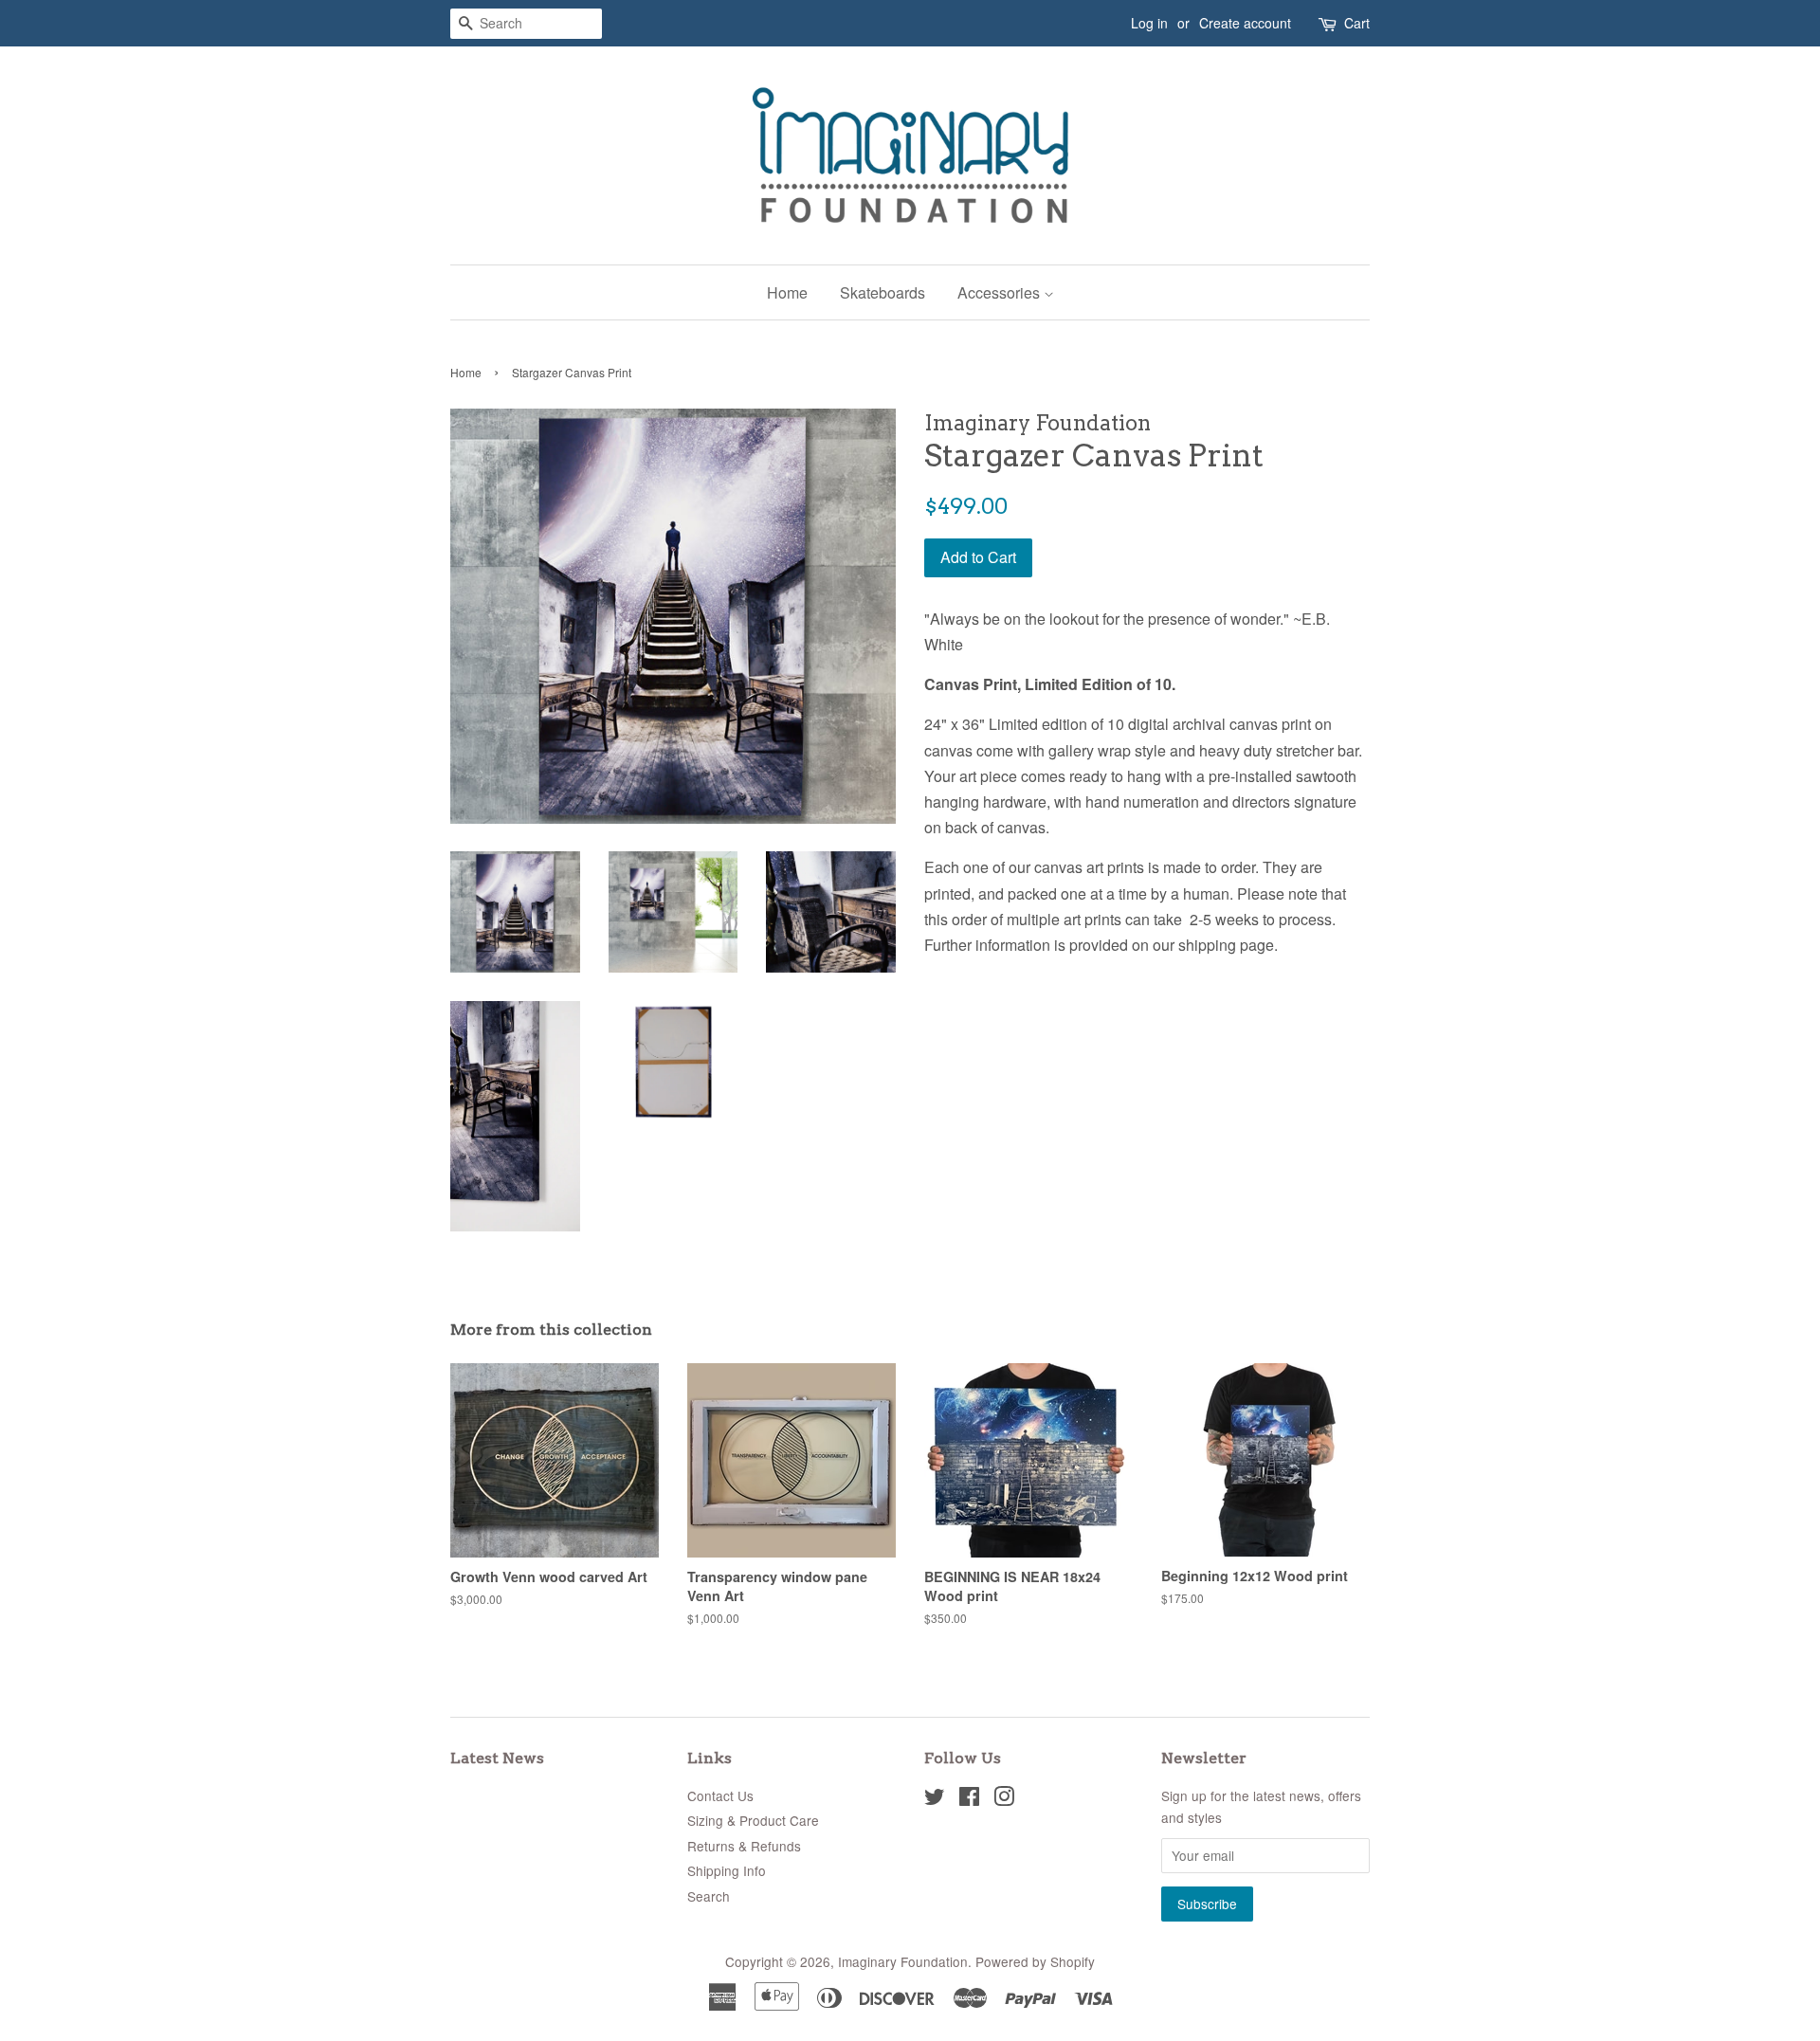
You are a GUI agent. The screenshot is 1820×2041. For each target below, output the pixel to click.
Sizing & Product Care (753, 1820)
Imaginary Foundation (903, 1961)
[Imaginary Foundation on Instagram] (1004, 1799)
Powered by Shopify (1035, 1961)
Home (787, 292)
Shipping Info (727, 1870)
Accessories (1001, 292)
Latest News (497, 1758)
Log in (1149, 23)
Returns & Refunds (744, 1846)
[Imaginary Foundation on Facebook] (969, 1799)
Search (709, 1896)
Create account (1245, 23)
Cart (1357, 23)
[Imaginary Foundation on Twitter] (935, 1799)
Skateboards (883, 292)
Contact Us (720, 1795)
